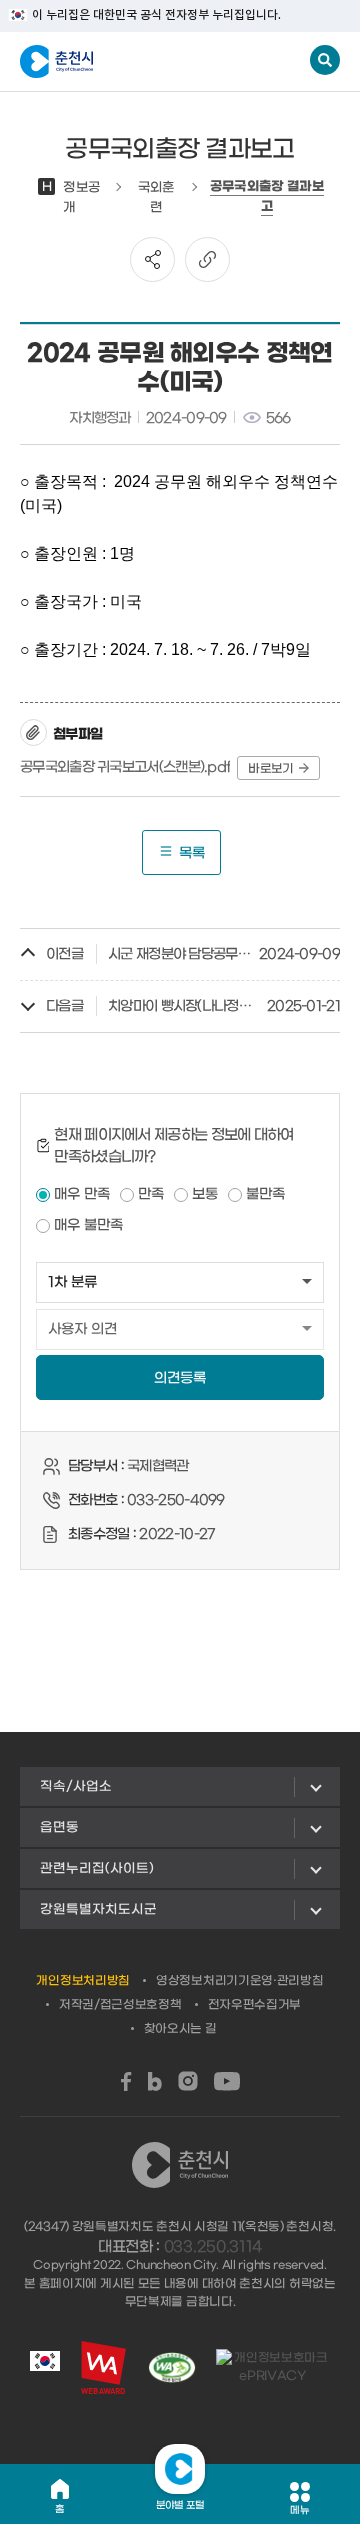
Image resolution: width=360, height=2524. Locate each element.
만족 (151, 1194)
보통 (205, 1194)
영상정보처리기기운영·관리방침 (240, 1981)
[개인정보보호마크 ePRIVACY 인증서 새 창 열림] (273, 2367)
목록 (192, 853)
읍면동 (59, 1827)
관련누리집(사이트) (97, 1868)
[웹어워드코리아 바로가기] (104, 2367)
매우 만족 (82, 1194)
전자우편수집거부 (255, 2005)
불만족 (265, 1194)
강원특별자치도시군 (98, 1909)
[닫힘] (180, 2469)
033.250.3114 (213, 2247)
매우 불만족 (88, 1225)
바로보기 (270, 769)
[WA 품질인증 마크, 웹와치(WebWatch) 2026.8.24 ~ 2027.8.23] (172, 2368)
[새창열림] (126, 2081)
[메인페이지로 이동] (118, 62)
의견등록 (180, 1378)
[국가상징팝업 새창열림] (45, 2367)
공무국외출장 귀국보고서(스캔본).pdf (125, 767)
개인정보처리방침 (83, 1981)
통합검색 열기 (325, 60)
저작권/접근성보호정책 (120, 2005)
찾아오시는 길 (180, 2029)
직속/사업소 (76, 1786)
